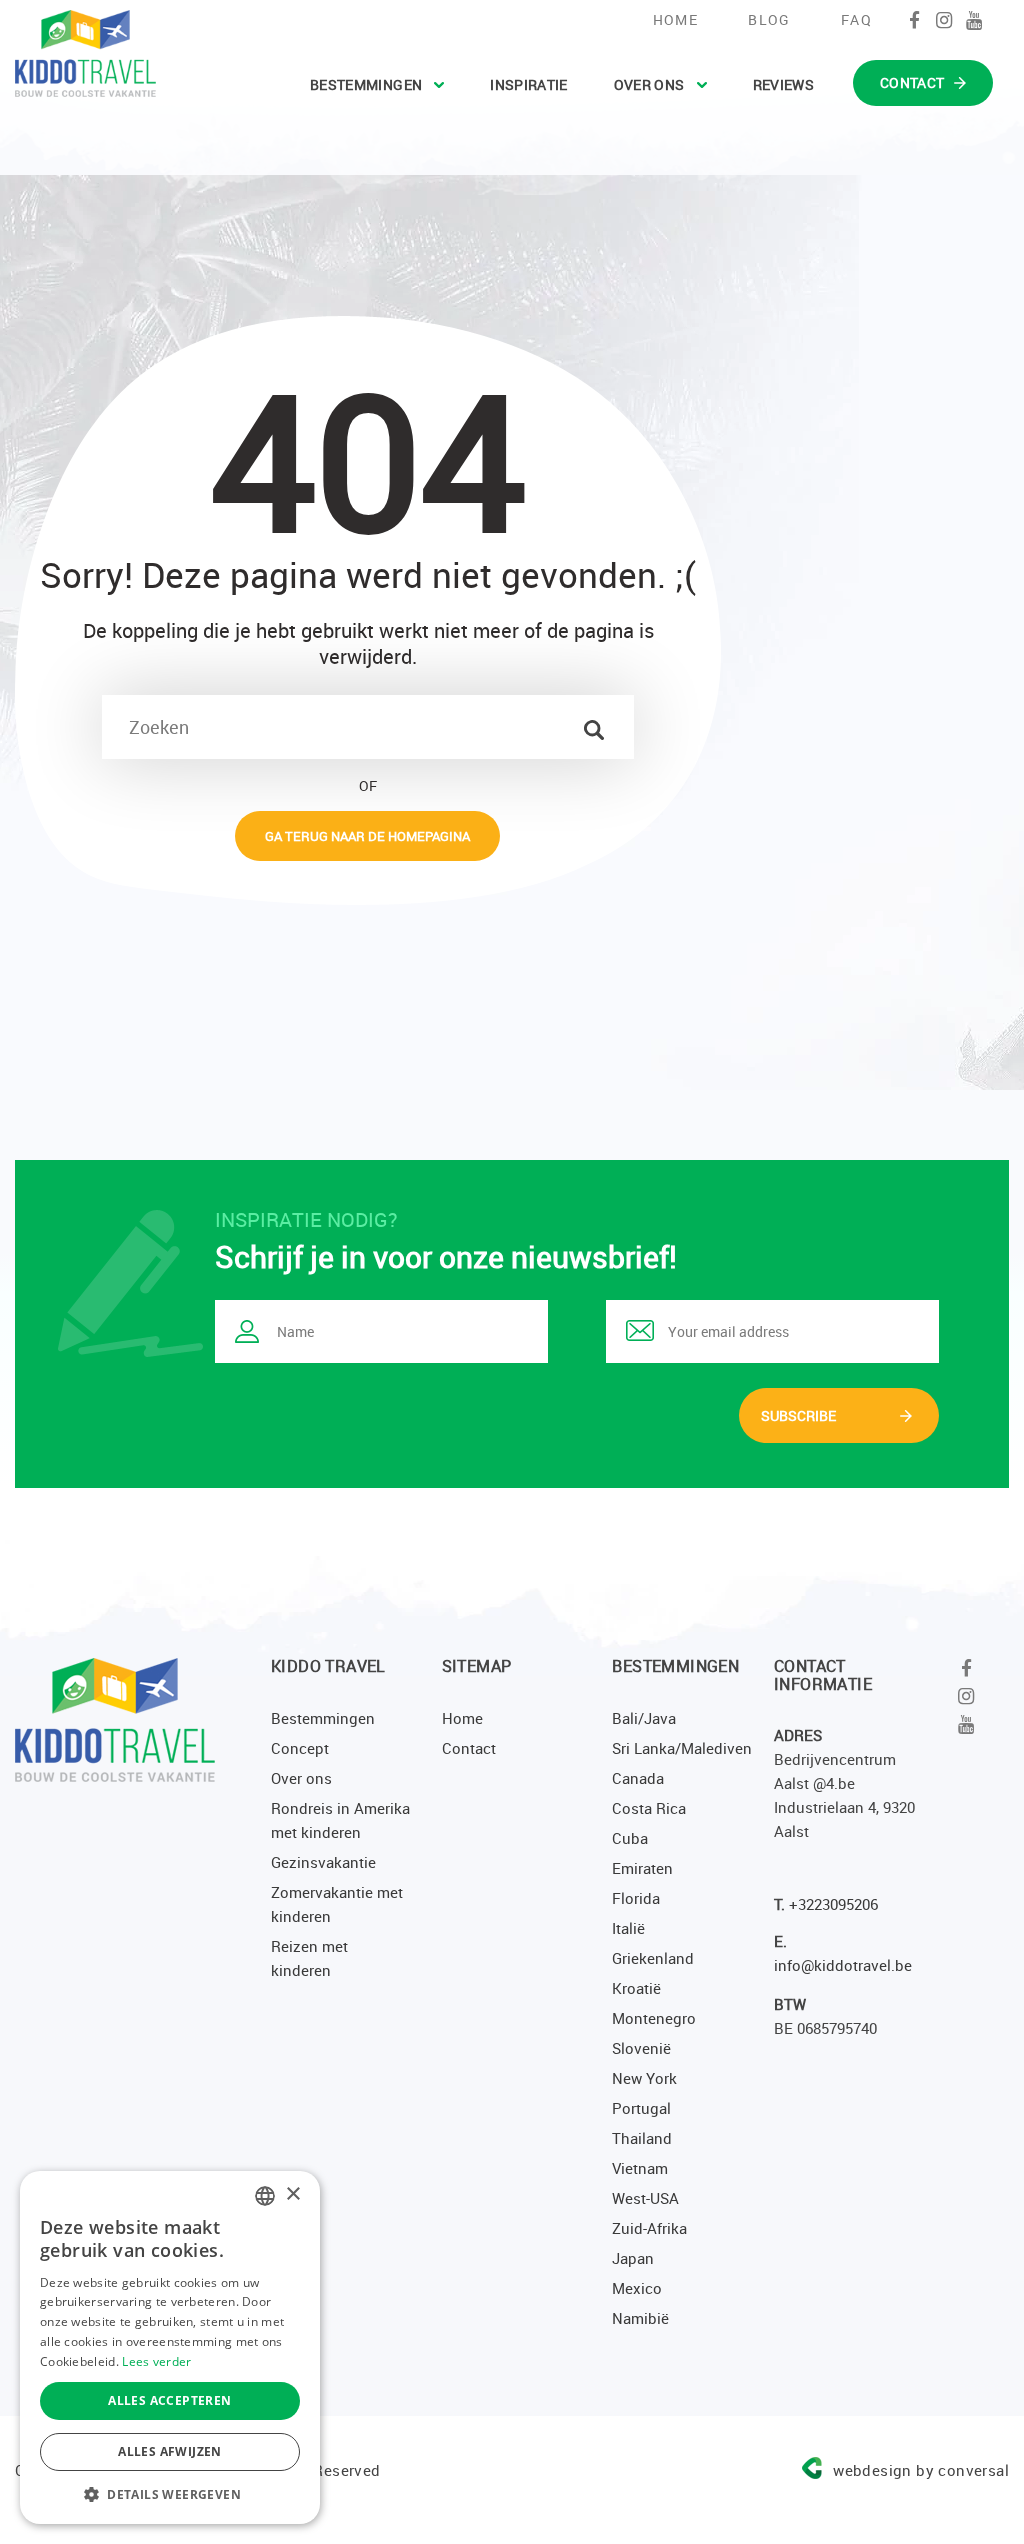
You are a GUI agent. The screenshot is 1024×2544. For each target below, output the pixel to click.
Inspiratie (529, 84)
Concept (300, 1748)
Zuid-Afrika (649, 2228)
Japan (633, 2258)
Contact (469, 1748)
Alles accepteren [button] (169, 2400)
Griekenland (653, 1958)
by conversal (921, 2470)
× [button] (292, 2194)
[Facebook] (914, 20)
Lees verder (156, 2361)
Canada (638, 1778)
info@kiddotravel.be (843, 1965)
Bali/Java (644, 1718)
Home (676, 19)
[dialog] (170, 2347)
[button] (170, 2494)
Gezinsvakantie (323, 1862)
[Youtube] (974, 20)
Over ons (649, 84)
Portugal (641, 2108)
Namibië (640, 2318)
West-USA (645, 2198)
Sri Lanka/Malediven (682, 1748)
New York (644, 2078)
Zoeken (594, 730)
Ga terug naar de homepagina (367, 836)
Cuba (630, 1838)
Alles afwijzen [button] (170, 2451)
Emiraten (642, 1868)
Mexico (637, 2288)
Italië (628, 1928)
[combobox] (265, 2196)
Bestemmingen (366, 84)
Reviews (783, 84)
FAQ (856, 19)
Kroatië (636, 1988)
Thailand (642, 2138)
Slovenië (641, 2048)
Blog (769, 19)
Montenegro (654, 2018)
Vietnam (640, 2168)
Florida (636, 1898)
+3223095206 (833, 1904)
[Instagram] (944, 20)
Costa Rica (649, 1808)
